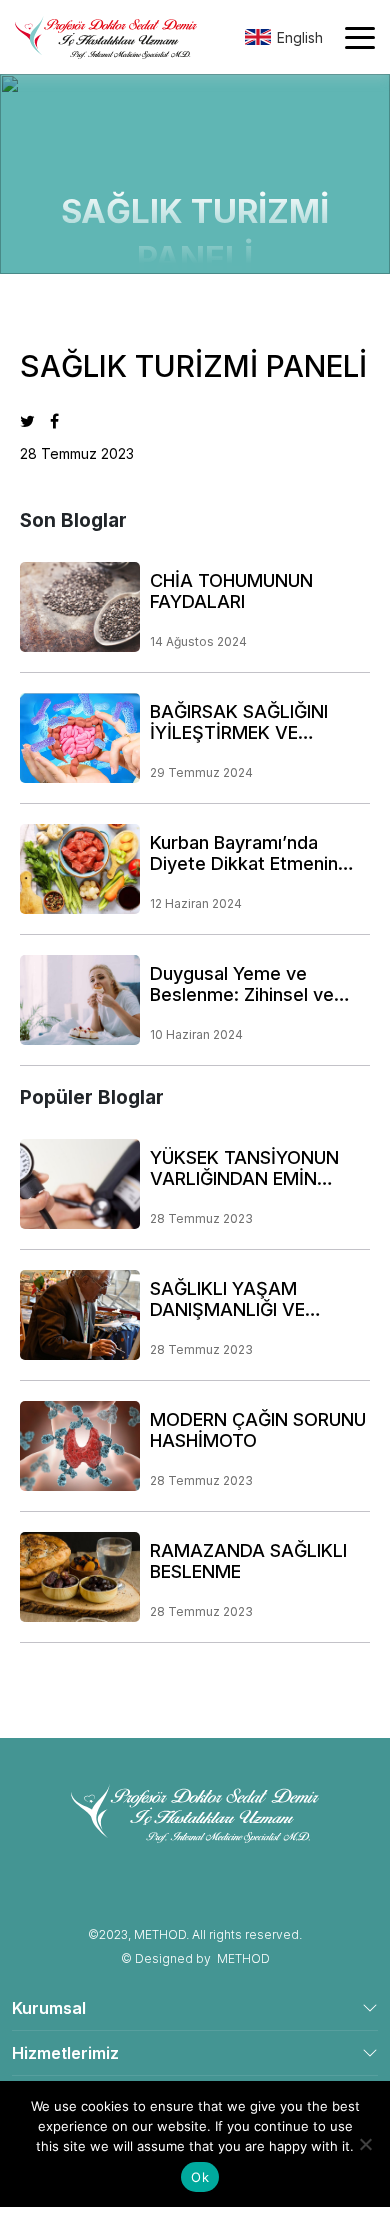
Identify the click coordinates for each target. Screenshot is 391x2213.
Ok (200, 2177)
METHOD (243, 1958)
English (300, 37)
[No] (365, 2144)
